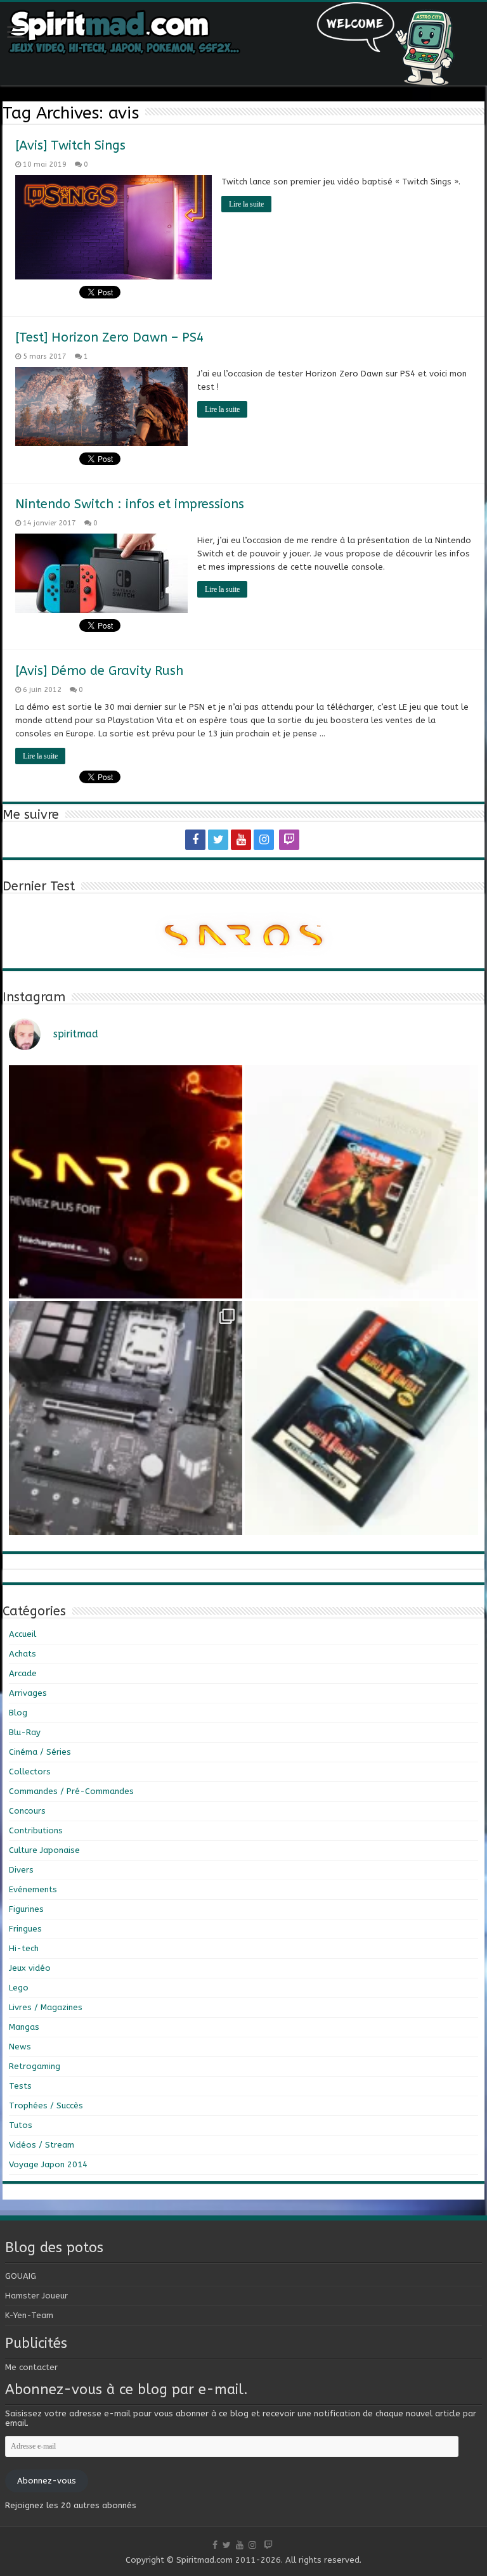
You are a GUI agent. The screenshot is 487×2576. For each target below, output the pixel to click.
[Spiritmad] (243, 44)
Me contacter (31, 2367)
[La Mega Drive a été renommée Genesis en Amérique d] (361, 1418)
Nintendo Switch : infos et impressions (130, 504)
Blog (18, 1713)
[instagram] (264, 840)
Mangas (24, 2027)
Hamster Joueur (36, 2296)
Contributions (36, 1830)
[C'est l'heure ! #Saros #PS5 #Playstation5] (126, 1182)
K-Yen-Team (29, 2315)
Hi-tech (24, 1948)
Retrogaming (35, 2066)
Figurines (26, 1909)
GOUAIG (21, 2276)
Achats (23, 1654)
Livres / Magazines (46, 2007)
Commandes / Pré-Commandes (71, 1791)
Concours (27, 1811)
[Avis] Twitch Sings (70, 145)
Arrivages (28, 1693)
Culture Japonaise (44, 1850)
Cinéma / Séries (40, 1752)
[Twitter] (218, 840)
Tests (20, 2086)
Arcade (23, 1673)
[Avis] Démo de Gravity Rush (99, 671)
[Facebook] (195, 840)
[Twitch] (289, 840)
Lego (19, 1988)
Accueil (23, 1634)
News (20, 2047)
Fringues (25, 1929)
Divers (21, 1870)
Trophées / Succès (46, 2105)
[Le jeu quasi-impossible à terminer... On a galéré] (361, 1182)
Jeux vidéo (30, 1968)
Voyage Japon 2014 (48, 2164)
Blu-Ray (25, 1732)
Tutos (21, 2125)
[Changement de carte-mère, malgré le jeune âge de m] (126, 1418)
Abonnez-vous (47, 2481)
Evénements (33, 1889)
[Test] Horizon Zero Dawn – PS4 (110, 337)
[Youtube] (241, 840)
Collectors (30, 1772)
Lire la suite (246, 204)
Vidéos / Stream (42, 2145)
